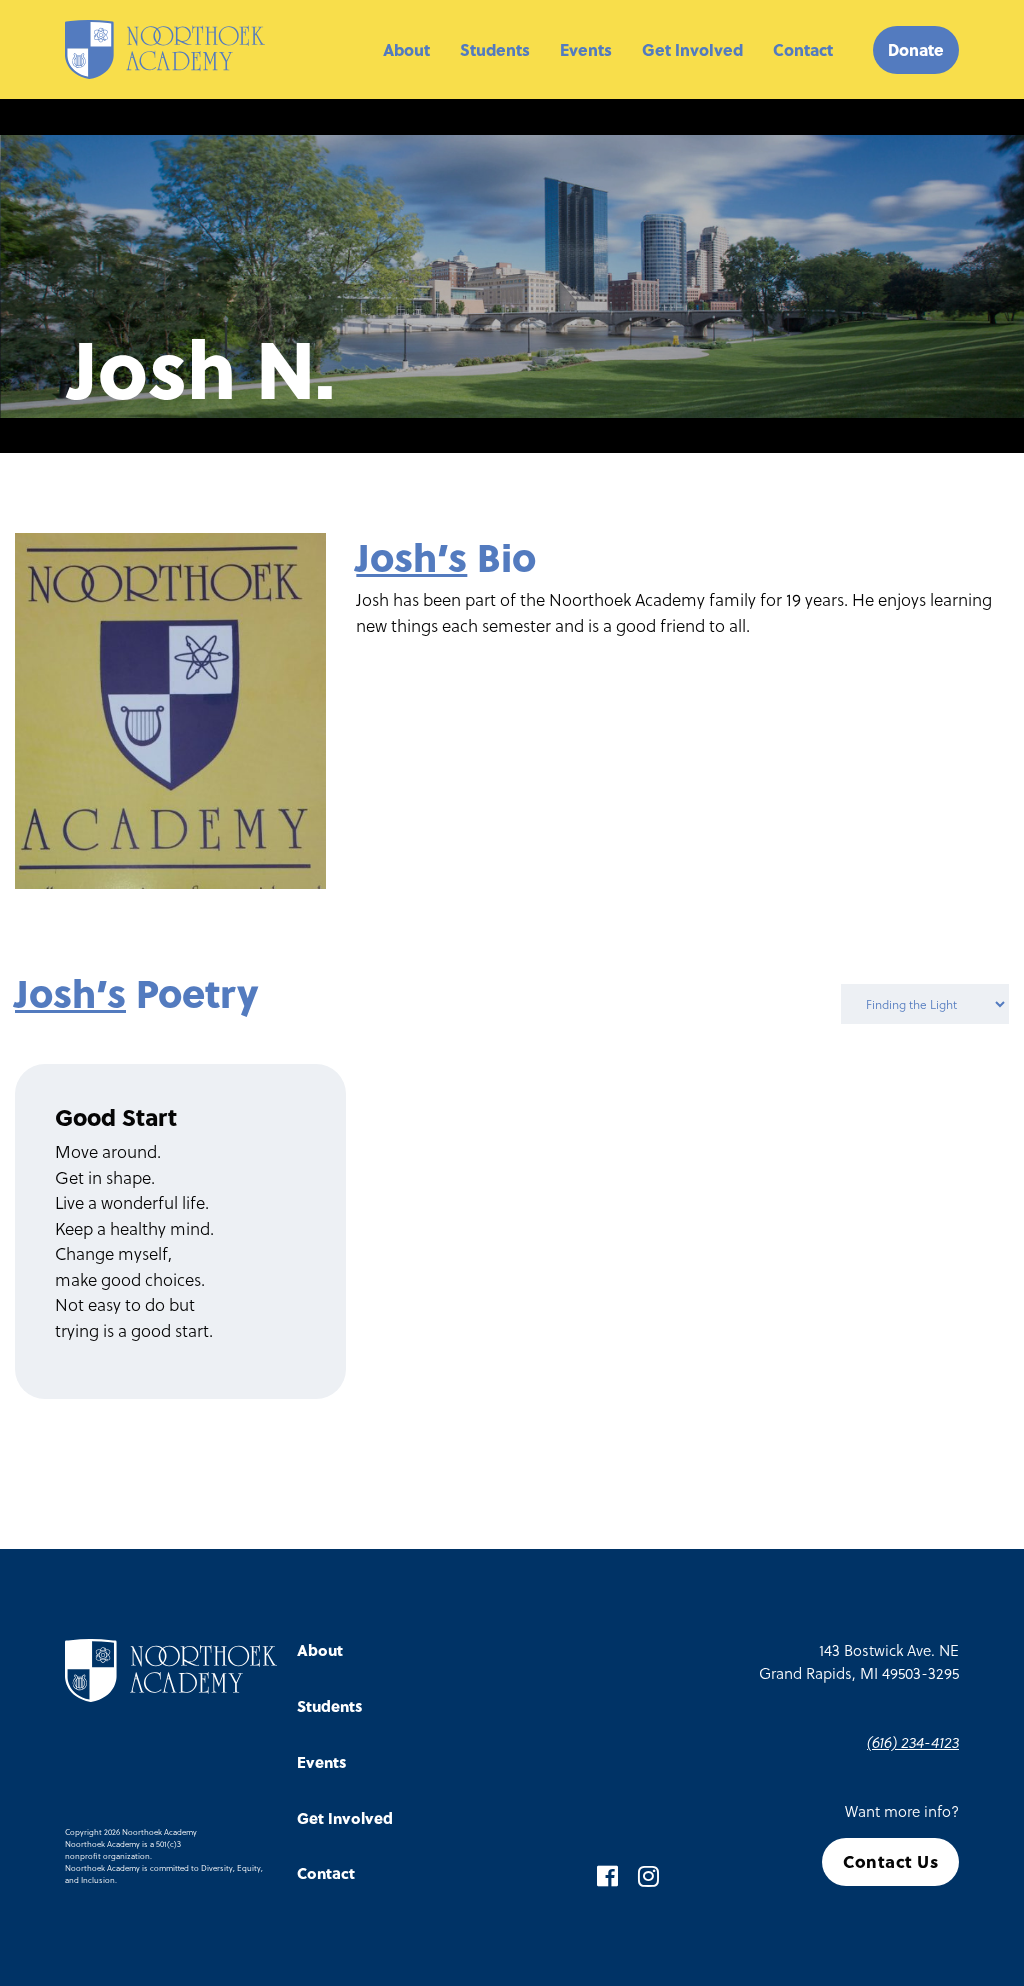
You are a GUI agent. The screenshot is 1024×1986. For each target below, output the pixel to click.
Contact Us (890, 1861)
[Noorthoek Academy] (165, 49)
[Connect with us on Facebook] (607, 1875)
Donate (916, 49)
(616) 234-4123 (913, 1742)
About (406, 49)
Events (586, 49)
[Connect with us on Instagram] (648, 1875)
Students (495, 49)
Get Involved (692, 49)
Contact (803, 49)
